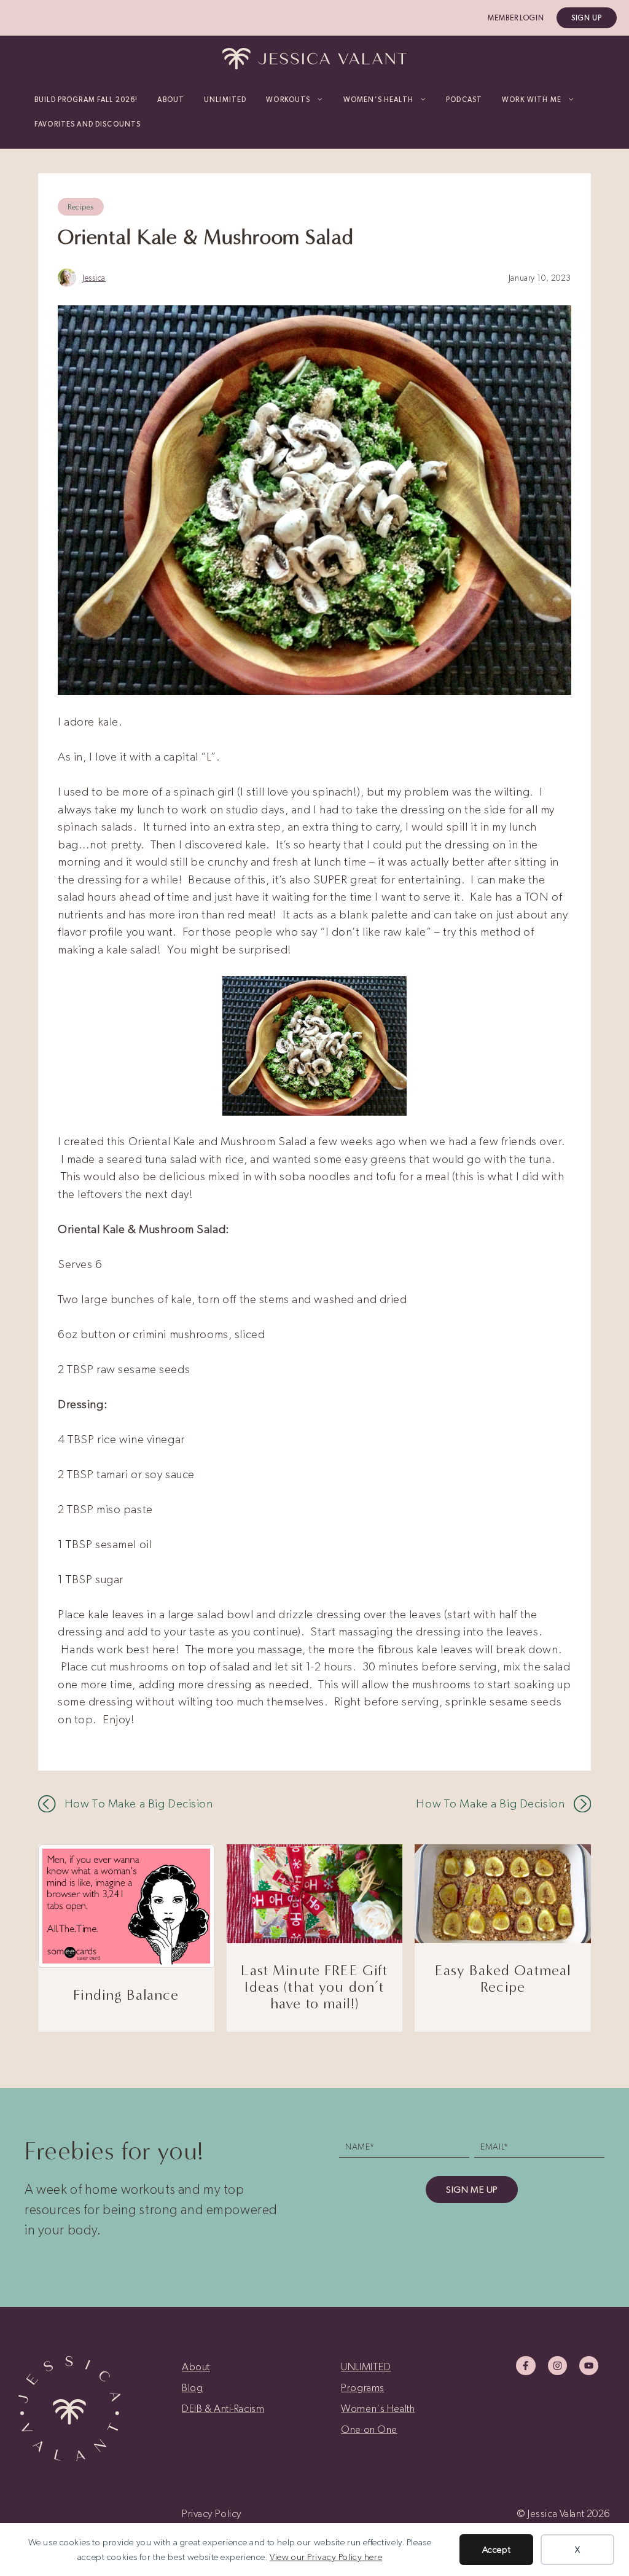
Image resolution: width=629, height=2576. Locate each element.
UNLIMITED (225, 100)
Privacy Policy (212, 2513)
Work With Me (532, 100)
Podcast (464, 100)
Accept (496, 2550)
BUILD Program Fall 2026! (86, 100)
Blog (192, 2387)
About (171, 100)
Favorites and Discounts (88, 124)
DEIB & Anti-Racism (223, 2408)
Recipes (81, 207)
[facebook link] (525, 2366)
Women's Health (378, 2408)
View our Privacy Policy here (326, 2557)
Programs (363, 2387)
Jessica (94, 278)
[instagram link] (557, 2366)
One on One (369, 2429)
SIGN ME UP (472, 2190)
